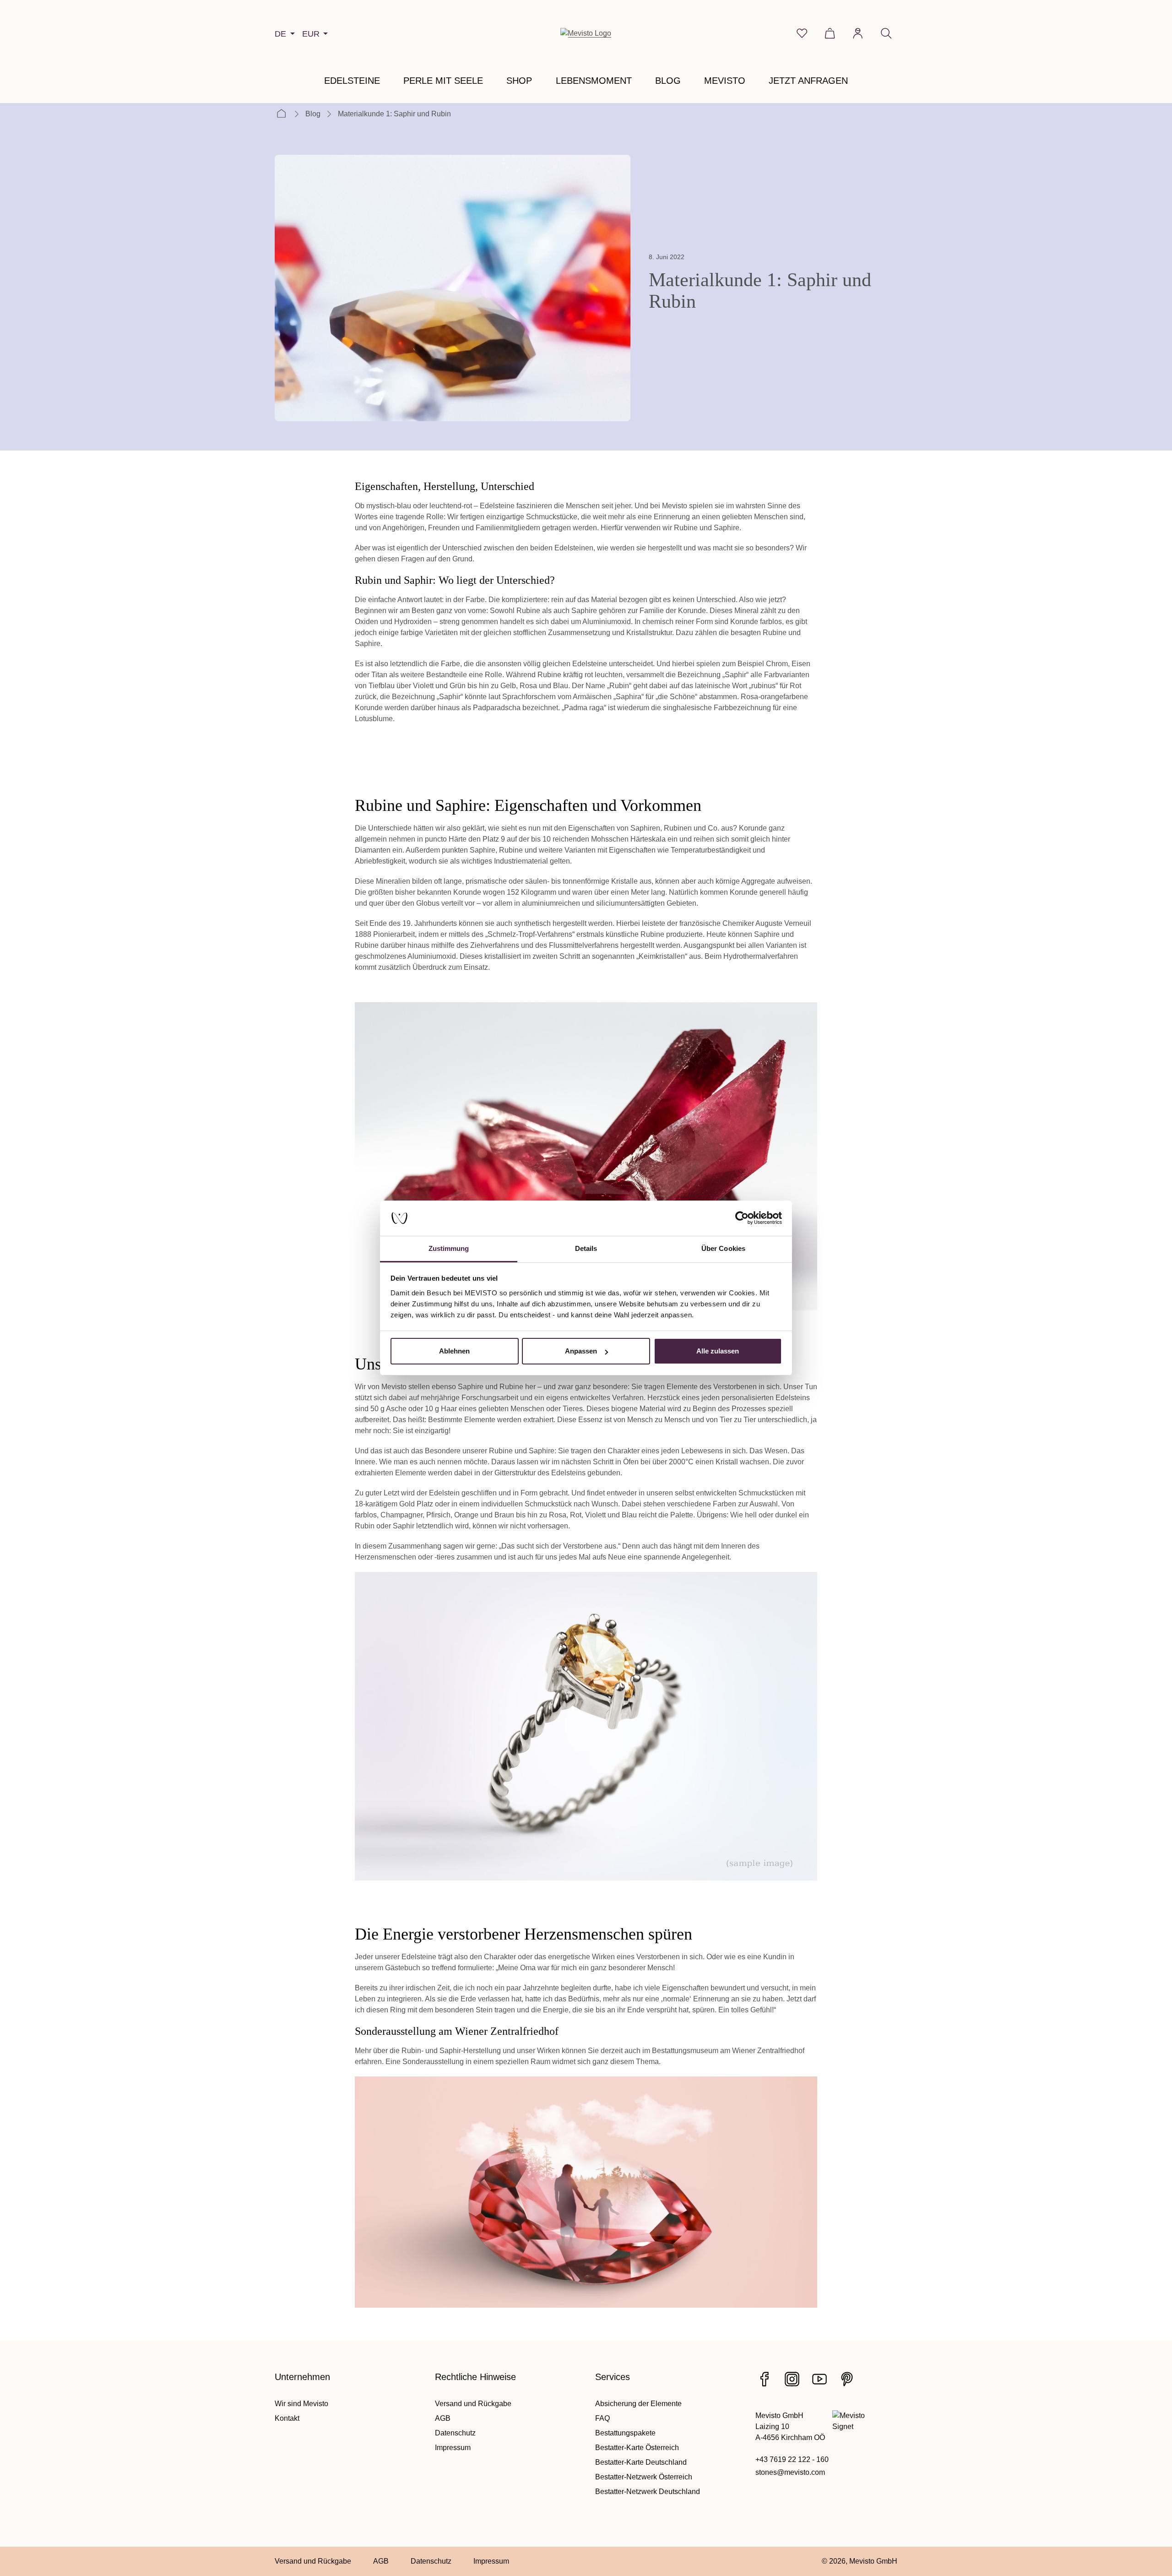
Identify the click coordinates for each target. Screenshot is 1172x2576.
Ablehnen (454, 1351)
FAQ (602, 2418)
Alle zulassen (718, 1351)
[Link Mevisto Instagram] (792, 2379)
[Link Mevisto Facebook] (765, 2379)
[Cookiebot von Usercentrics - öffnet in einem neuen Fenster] (742, 1218)
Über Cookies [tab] (723, 1248)
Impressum (453, 2448)
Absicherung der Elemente (638, 2404)
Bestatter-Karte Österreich (637, 2448)
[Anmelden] (858, 33)
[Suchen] (886, 33)
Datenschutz (455, 2433)
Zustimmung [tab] (449, 1248)
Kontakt (287, 2418)
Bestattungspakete (625, 2433)
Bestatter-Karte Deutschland (641, 2462)
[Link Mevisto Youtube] (819, 2379)
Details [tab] (586, 1248)
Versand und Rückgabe (473, 2404)
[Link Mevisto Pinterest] (847, 2379)
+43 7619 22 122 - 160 (792, 2459)
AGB (443, 2418)
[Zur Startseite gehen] (586, 33)
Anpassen (581, 1351)
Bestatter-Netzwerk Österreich (644, 2477)
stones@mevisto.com (790, 2472)
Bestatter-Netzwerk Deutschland (648, 2492)
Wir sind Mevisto (301, 2404)
